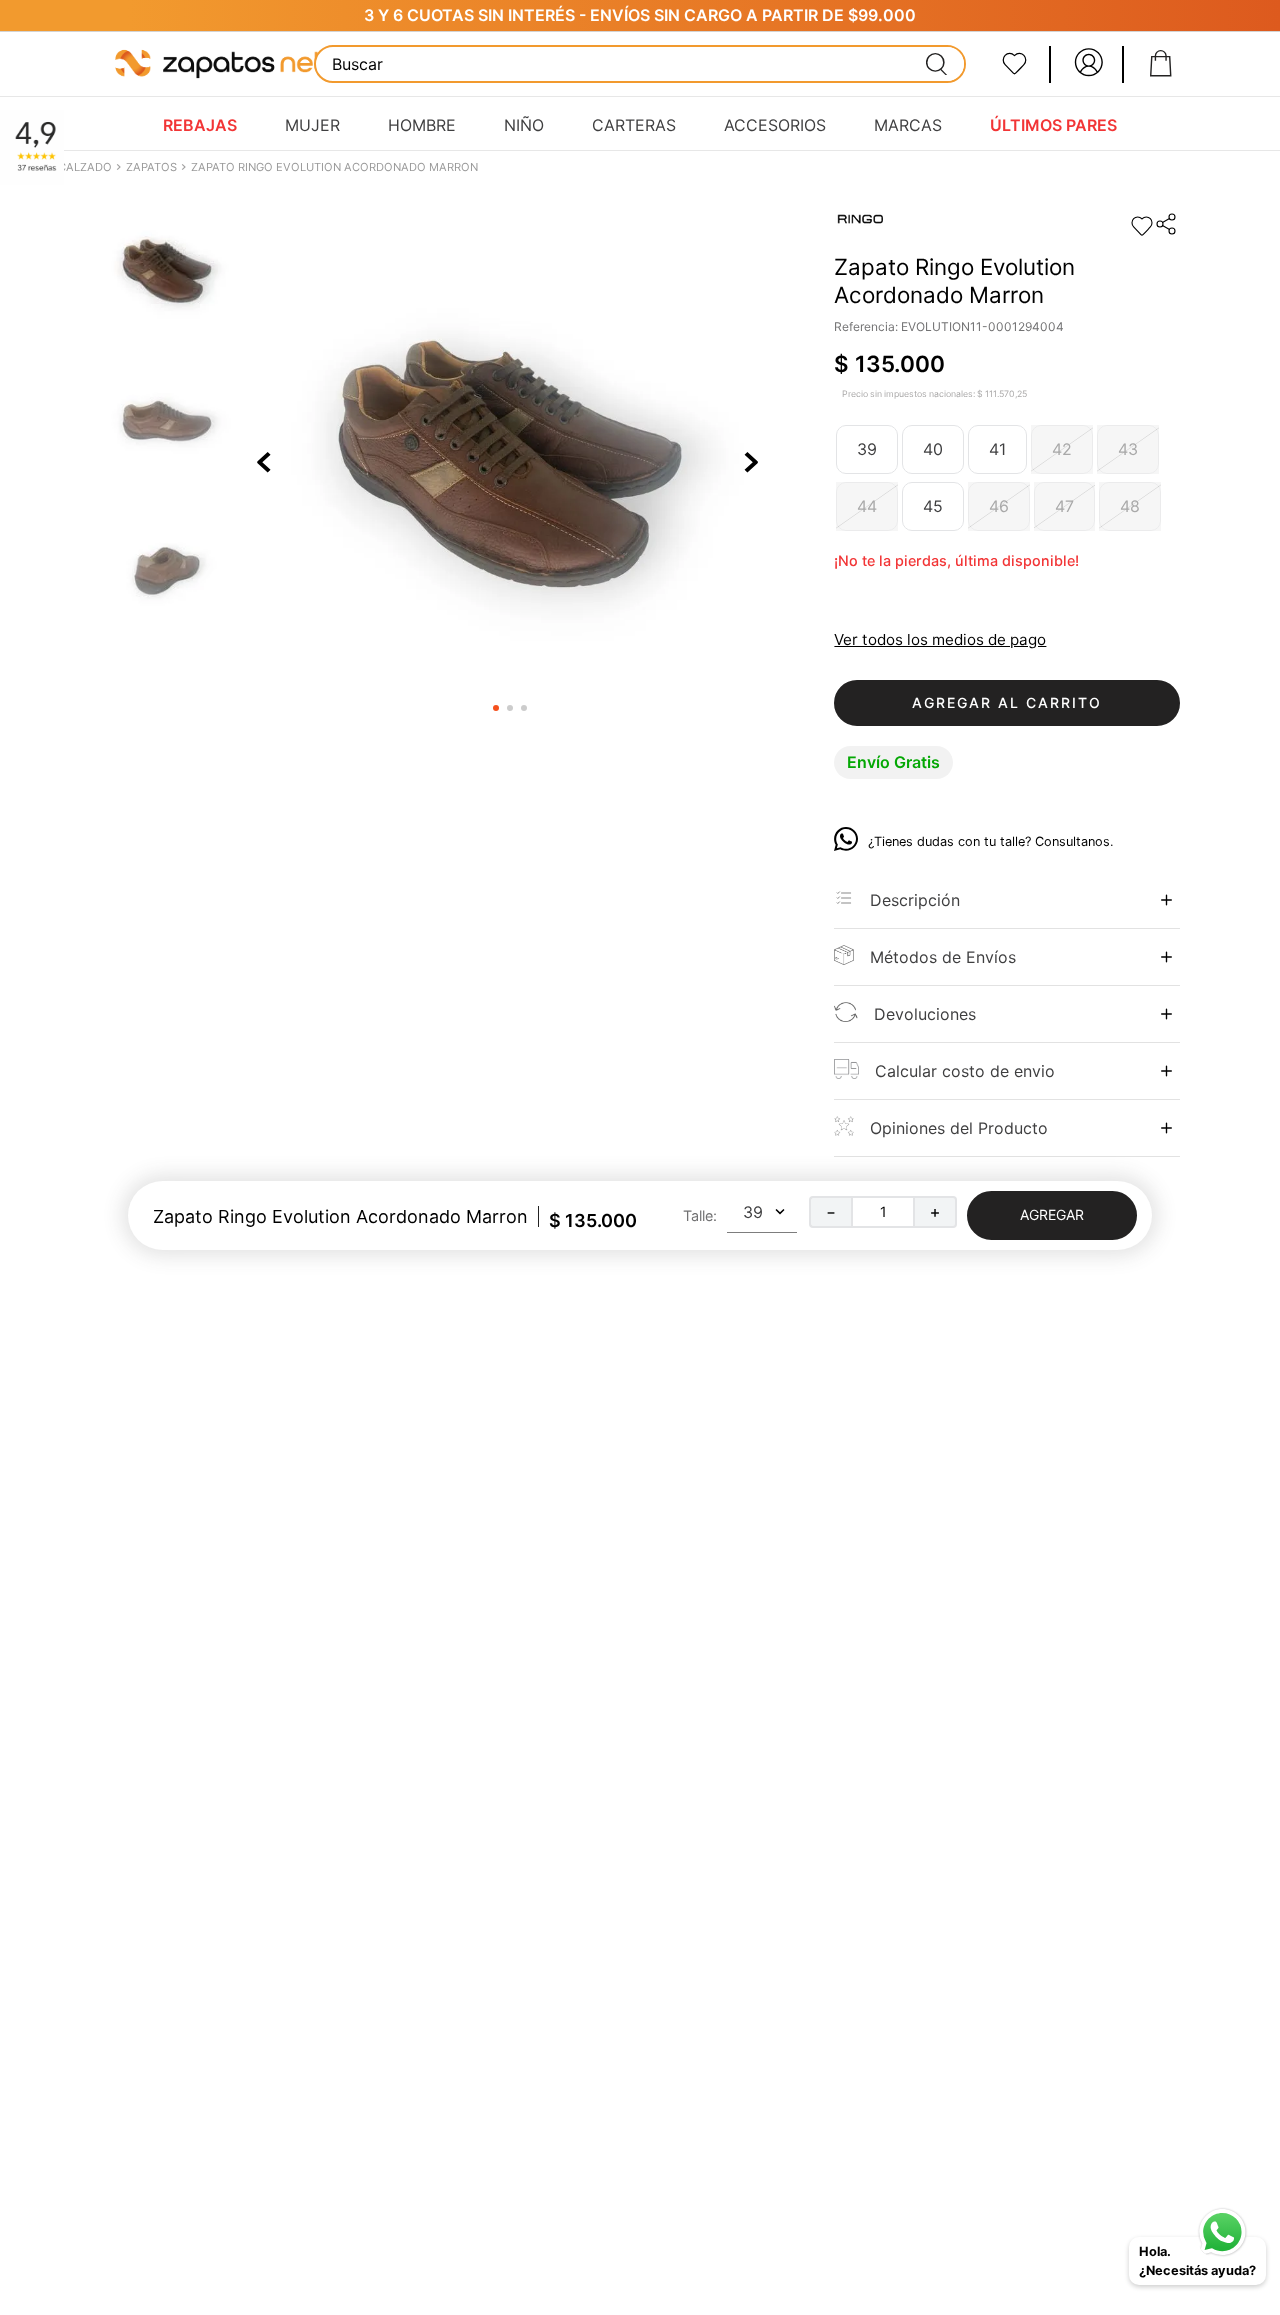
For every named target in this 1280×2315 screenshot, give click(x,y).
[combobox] (640, 64)
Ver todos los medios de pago (940, 639)
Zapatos (151, 167)
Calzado (85, 167)
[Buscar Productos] (937, 64)
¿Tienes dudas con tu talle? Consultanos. (991, 841)
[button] (1167, 226)
